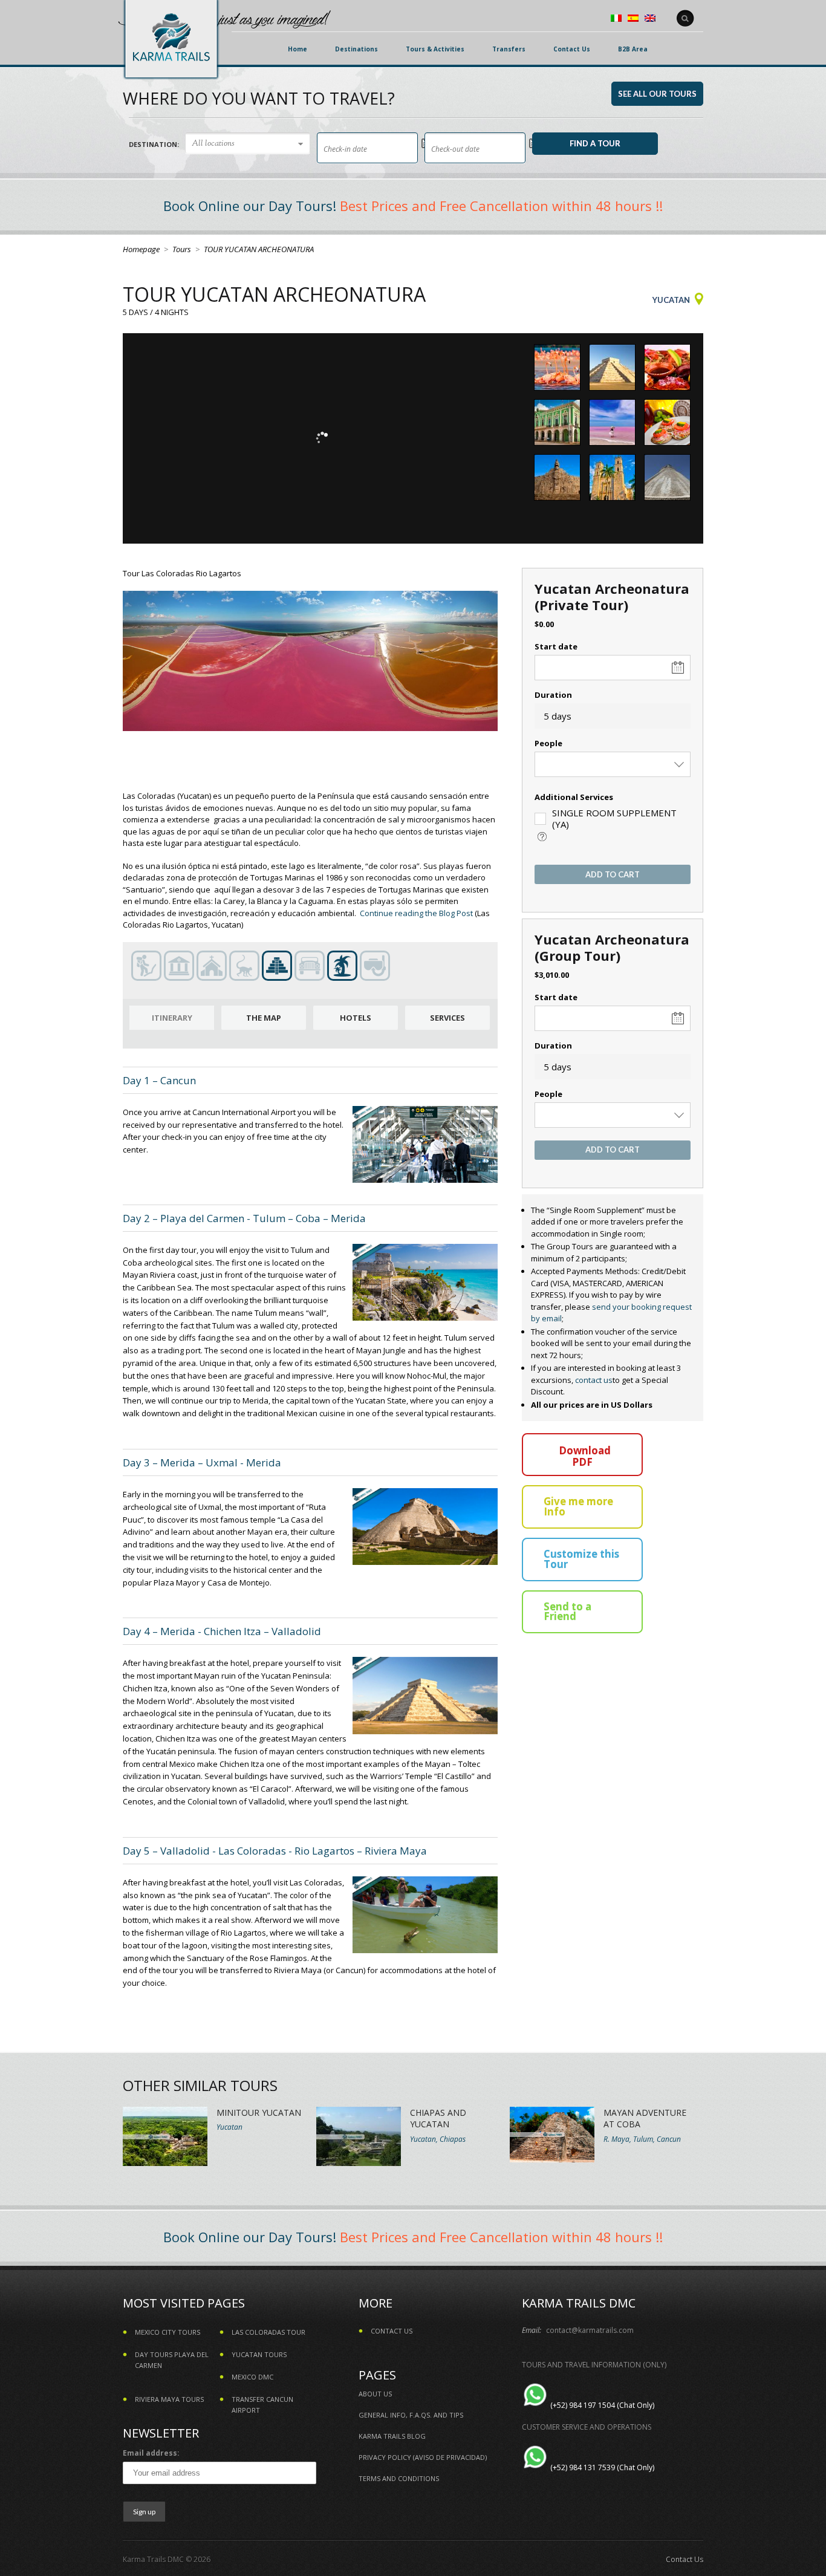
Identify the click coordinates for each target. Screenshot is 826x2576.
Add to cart (613, 874)
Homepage (141, 249)
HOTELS (356, 1018)
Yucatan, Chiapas (438, 2139)
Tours (182, 249)
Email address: (151, 2453)
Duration (553, 695)
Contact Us (685, 2559)
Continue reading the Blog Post (416, 913)
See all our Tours (657, 94)
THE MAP (264, 1018)
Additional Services (574, 797)
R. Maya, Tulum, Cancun (642, 2139)
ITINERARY (172, 1018)
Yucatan (671, 300)
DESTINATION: (154, 144)
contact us (594, 1380)
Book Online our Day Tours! (250, 206)
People (548, 743)
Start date (556, 646)
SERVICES (447, 1018)
